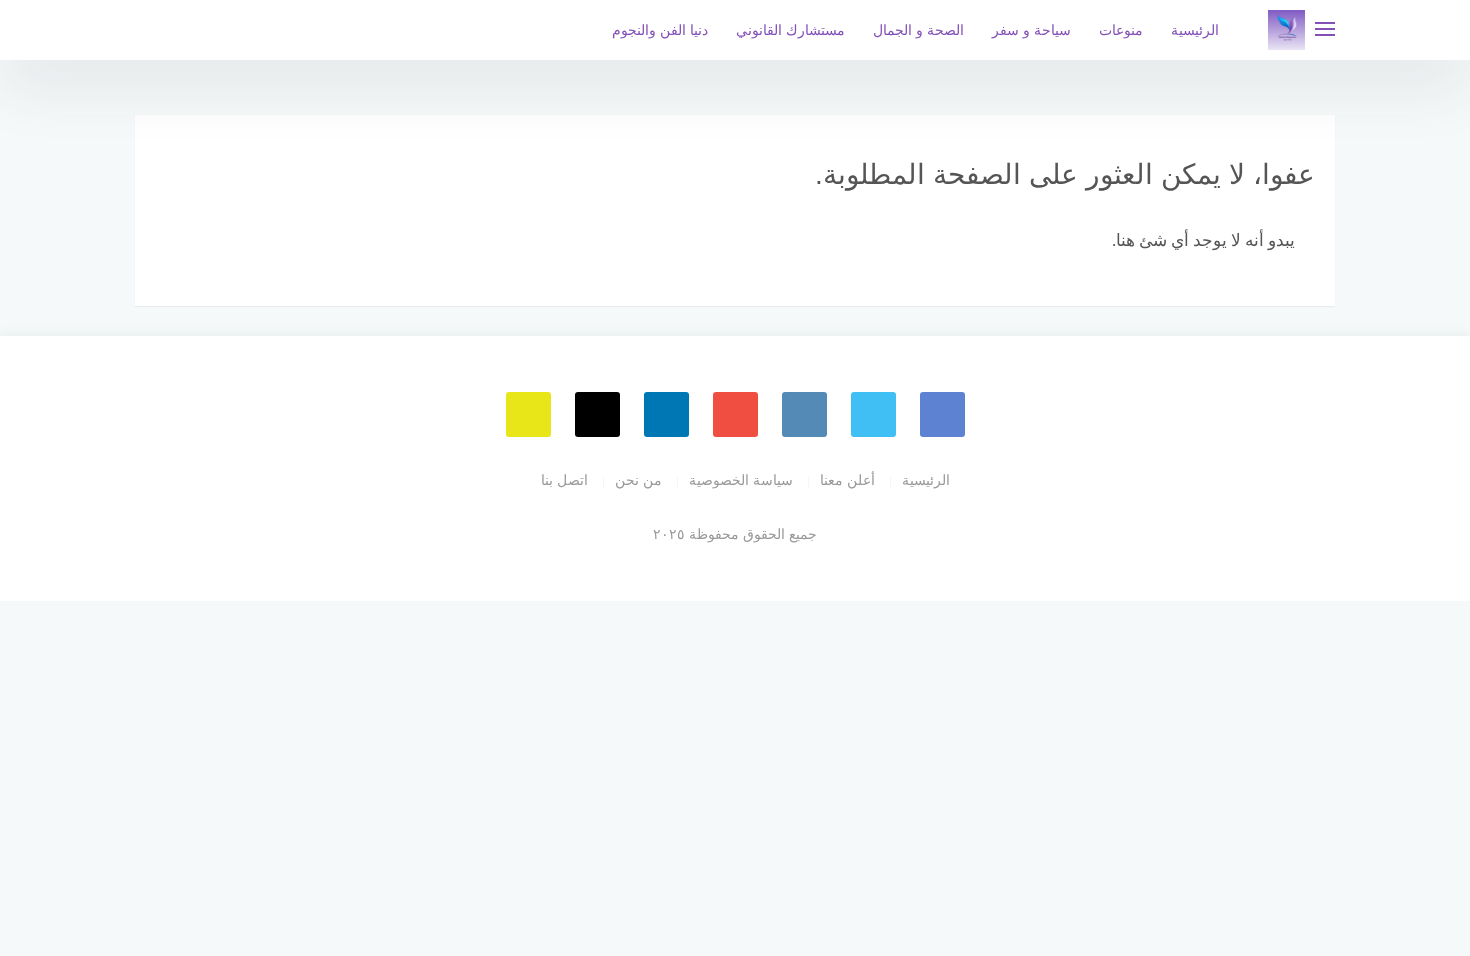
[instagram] (804, 414)
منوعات (1121, 30)
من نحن (638, 480)
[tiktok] (597, 414)
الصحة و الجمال (918, 30)
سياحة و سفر (1031, 30)
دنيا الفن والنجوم (660, 30)
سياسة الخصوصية (741, 480)
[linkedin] (666, 414)
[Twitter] (873, 414)
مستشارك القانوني (790, 30)
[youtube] (735, 414)
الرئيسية (1195, 30)
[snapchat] (528, 414)
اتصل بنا (564, 480)
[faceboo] (942, 414)
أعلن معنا (847, 480)
